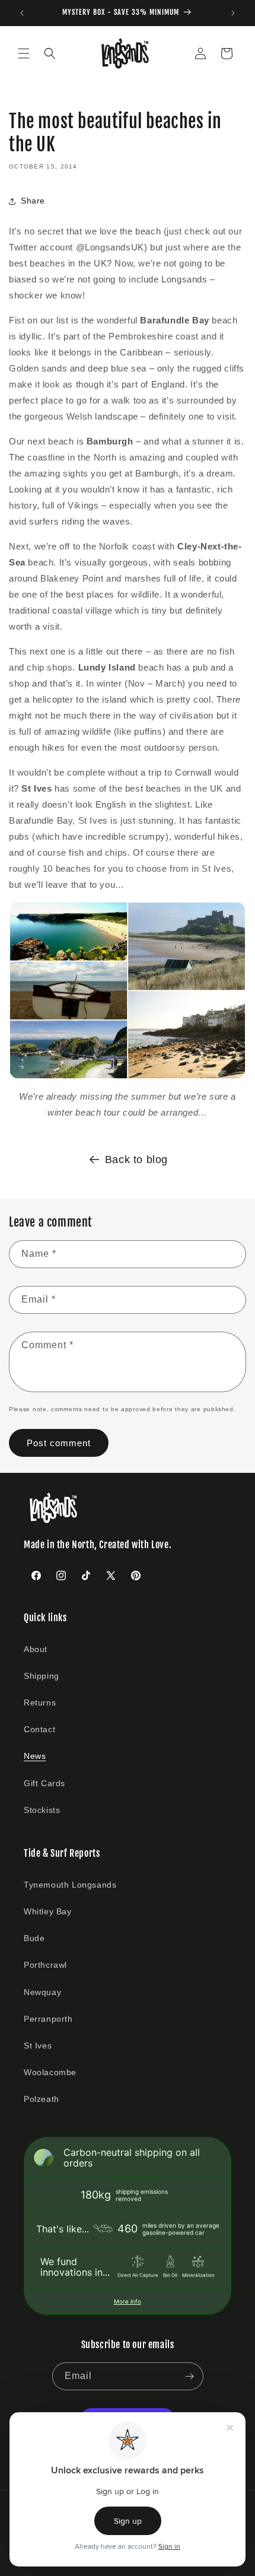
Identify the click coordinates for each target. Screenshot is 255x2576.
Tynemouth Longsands (70, 1885)
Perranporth (48, 2019)
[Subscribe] (190, 2376)
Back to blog (136, 1160)
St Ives (38, 2045)
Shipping (42, 1676)
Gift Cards (44, 1783)
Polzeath (42, 2099)
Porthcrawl (45, 1965)
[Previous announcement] (22, 13)
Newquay (42, 1992)
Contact (39, 1729)
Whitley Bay (48, 1911)
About (36, 1649)
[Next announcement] (233, 13)
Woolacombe (50, 2072)
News (35, 1756)
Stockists (42, 1810)
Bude (34, 1938)
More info (128, 2301)
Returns (40, 1702)
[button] (24, 53)
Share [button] (33, 201)
